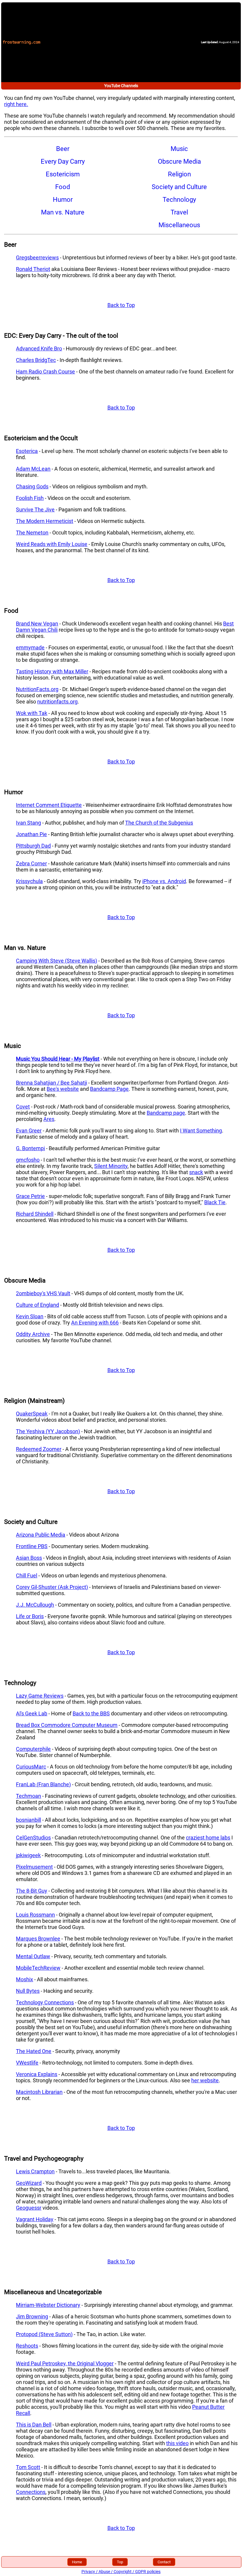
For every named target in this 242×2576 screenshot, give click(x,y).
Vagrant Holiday (35, 2219)
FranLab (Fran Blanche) (43, 1784)
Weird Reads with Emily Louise (52, 544)
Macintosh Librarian (39, 2092)
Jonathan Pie (31, 834)
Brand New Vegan (37, 624)
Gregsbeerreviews (37, 257)
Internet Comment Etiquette (49, 805)
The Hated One (34, 2051)
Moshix (24, 1979)
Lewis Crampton (35, 2171)
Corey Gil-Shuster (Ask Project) (52, 1587)
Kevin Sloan (30, 1316)
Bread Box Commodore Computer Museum (67, 1725)
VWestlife (27, 2063)
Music (179, 149)
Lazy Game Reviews (40, 1696)
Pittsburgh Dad (33, 846)
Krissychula (29, 881)
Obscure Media (179, 161)
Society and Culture (179, 187)
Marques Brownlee (38, 1939)
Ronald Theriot (33, 269)
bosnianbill (28, 1820)
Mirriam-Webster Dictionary (48, 2305)
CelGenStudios (33, 1838)
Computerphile (33, 1749)
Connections (31, 2492)
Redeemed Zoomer (39, 1449)
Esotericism (63, 174)
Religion (179, 174)
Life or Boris (30, 1616)
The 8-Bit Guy (32, 1891)
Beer (63, 149)
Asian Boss (29, 1558)
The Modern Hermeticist (45, 521)
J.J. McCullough (35, 1605)
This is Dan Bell (34, 2425)
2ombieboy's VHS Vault (43, 1293)
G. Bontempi (30, 1148)
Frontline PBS (32, 1546)
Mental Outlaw (33, 1956)
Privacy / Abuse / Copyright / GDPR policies (121, 2572)
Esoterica (27, 451)
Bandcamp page (166, 1113)
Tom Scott (28, 2467)
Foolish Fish (30, 498)
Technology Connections (45, 2002)
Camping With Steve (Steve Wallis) (57, 961)
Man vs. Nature (63, 212)
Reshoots (27, 2346)
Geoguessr (29, 2208)
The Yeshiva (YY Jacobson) (48, 1431)
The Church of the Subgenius (159, 823)
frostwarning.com (22, 42)
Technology (179, 200)
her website (205, 2080)
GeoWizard (29, 2183)
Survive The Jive (35, 509)
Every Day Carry (63, 161)
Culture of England (37, 1305)
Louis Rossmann (35, 1915)
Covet (23, 1107)
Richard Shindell (35, 1214)
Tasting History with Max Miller (52, 671)
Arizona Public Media (41, 1535)
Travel (179, 212)
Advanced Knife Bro (39, 348)
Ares (49, 1119)
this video (177, 2443)
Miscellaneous (179, 225)
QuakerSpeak (32, 1414)
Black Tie (215, 1202)
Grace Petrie (30, 1196)
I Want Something (201, 1131)
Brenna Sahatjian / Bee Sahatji (51, 1083)
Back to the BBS (91, 1713)
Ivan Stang (28, 823)
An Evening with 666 (95, 1323)
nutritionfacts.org (57, 702)
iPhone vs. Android (164, 881)
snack (196, 1172)
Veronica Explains (37, 2074)
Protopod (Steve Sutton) (44, 2334)
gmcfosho (28, 1160)
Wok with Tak (32, 713)
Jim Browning (32, 2316)
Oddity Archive (33, 1334)
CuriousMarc (31, 1767)
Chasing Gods (32, 486)
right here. (16, 104)
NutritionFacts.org (37, 689)
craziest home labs (208, 1838)
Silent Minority (111, 1166)
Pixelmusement (34, 1867)
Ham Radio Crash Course (45, 372)
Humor (63, 200)
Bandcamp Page (109, 1089)
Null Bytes (28, 1991)
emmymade (30, 647)
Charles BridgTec (36, 360)
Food (63, 187)
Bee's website (63, 1089)
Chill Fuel (27, 1575)
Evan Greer (29, 1131)
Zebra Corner (31, 863)
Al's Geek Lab (32, 1713)
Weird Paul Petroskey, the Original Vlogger (65, 2363)
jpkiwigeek (28, 1855)
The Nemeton (32, 533)
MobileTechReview (38, 1968)
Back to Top (121, 305)
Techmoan (28, 1796)
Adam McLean (33, 469)
